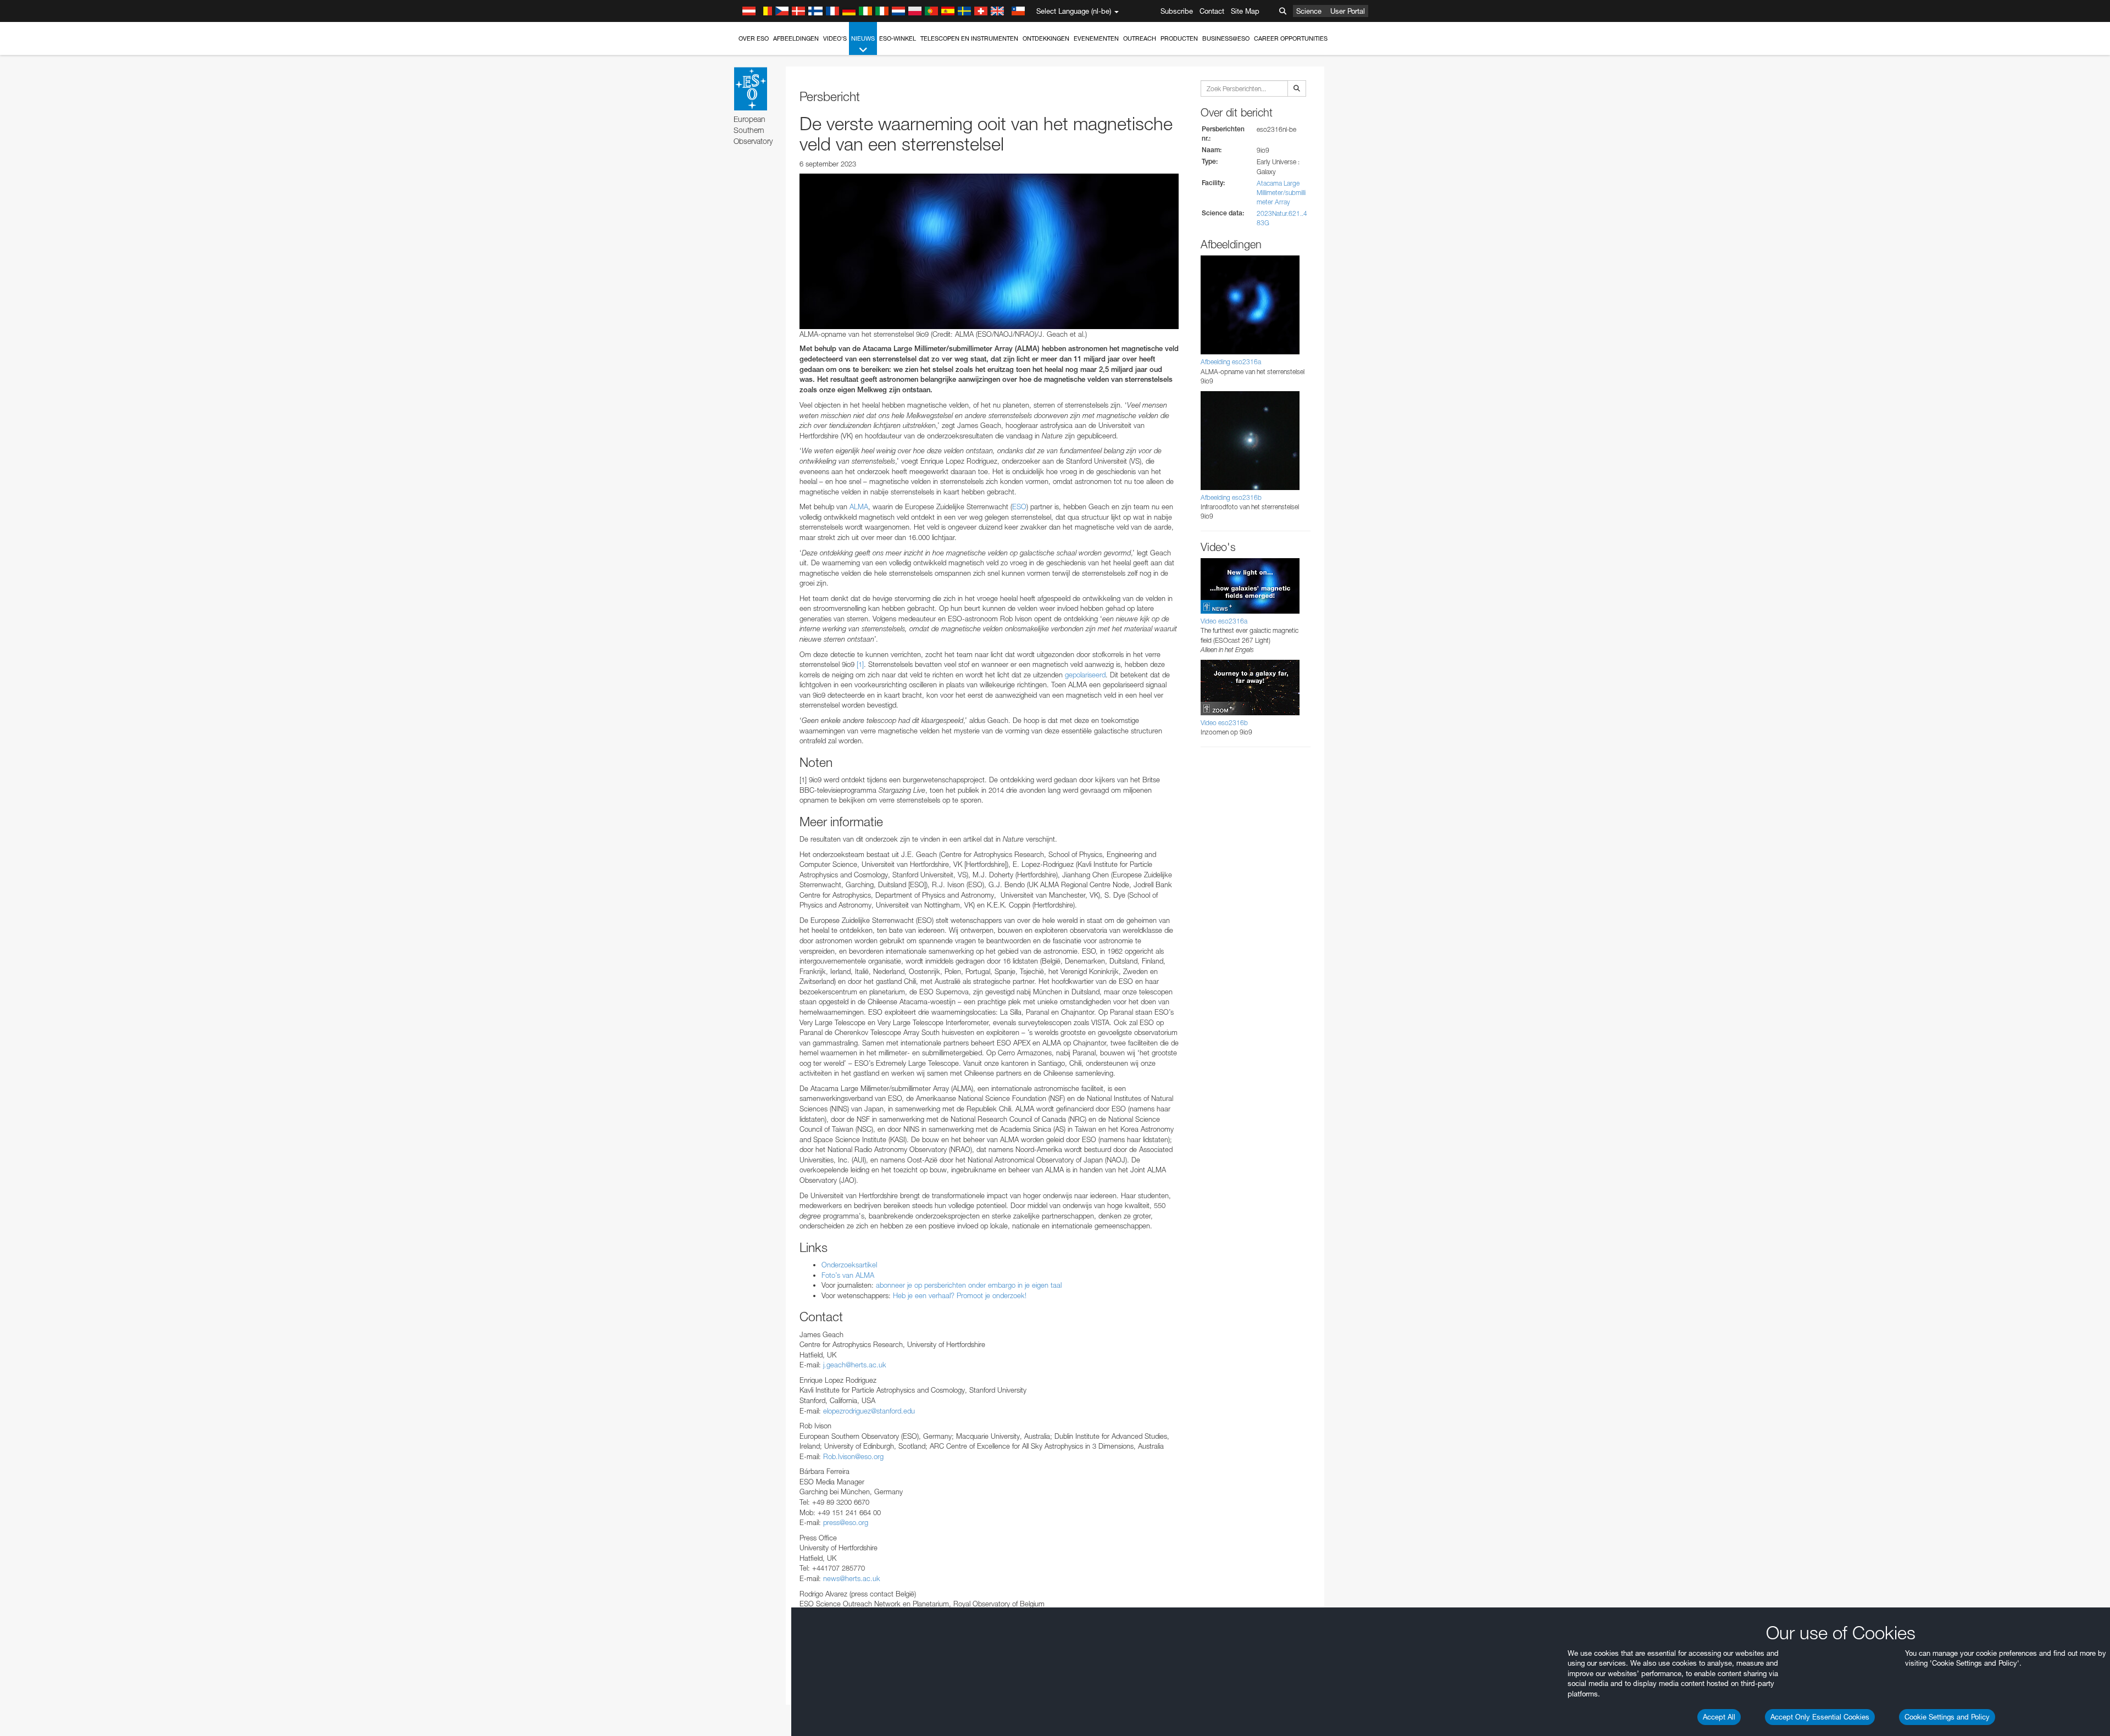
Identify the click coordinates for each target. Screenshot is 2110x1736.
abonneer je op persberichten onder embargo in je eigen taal (969, 1285)
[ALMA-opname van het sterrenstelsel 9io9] (989, 251)
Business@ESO (1226, 38)
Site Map (1245, 11)
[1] (860, 664)
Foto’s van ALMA (848, 1275)
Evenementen (1096, 38)
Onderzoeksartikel (849, 1265)
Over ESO (754, 38)
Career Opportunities (1291, 38)
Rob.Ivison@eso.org (853, 1456)
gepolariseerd (1085, 675)
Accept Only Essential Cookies (1820, 1717)
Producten (1179, 38)
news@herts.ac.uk (852, 1578)
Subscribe (1177, 11)
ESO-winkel (898, 38)
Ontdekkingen (1046, 38)
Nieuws (863, 38)
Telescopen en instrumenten (969, 38)
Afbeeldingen (796, 38)
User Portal (1348, 11)
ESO (1019, 507)
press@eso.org (846, 1522)
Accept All (1719, 1717)
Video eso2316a (1224, 621)
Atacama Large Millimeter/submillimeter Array (1281, 193)
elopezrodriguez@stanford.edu (869, 1411)
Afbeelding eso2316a (1231, 362)
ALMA (858, 507)
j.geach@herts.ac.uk (855, 1365)
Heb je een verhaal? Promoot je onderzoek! (960, 1295)
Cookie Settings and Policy (1947, 1717)
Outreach (1140, 38)
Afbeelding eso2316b (1231, 497)
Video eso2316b (1224, 723)
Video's (835, 38)
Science (1309, 11)
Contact (1212, 11)
